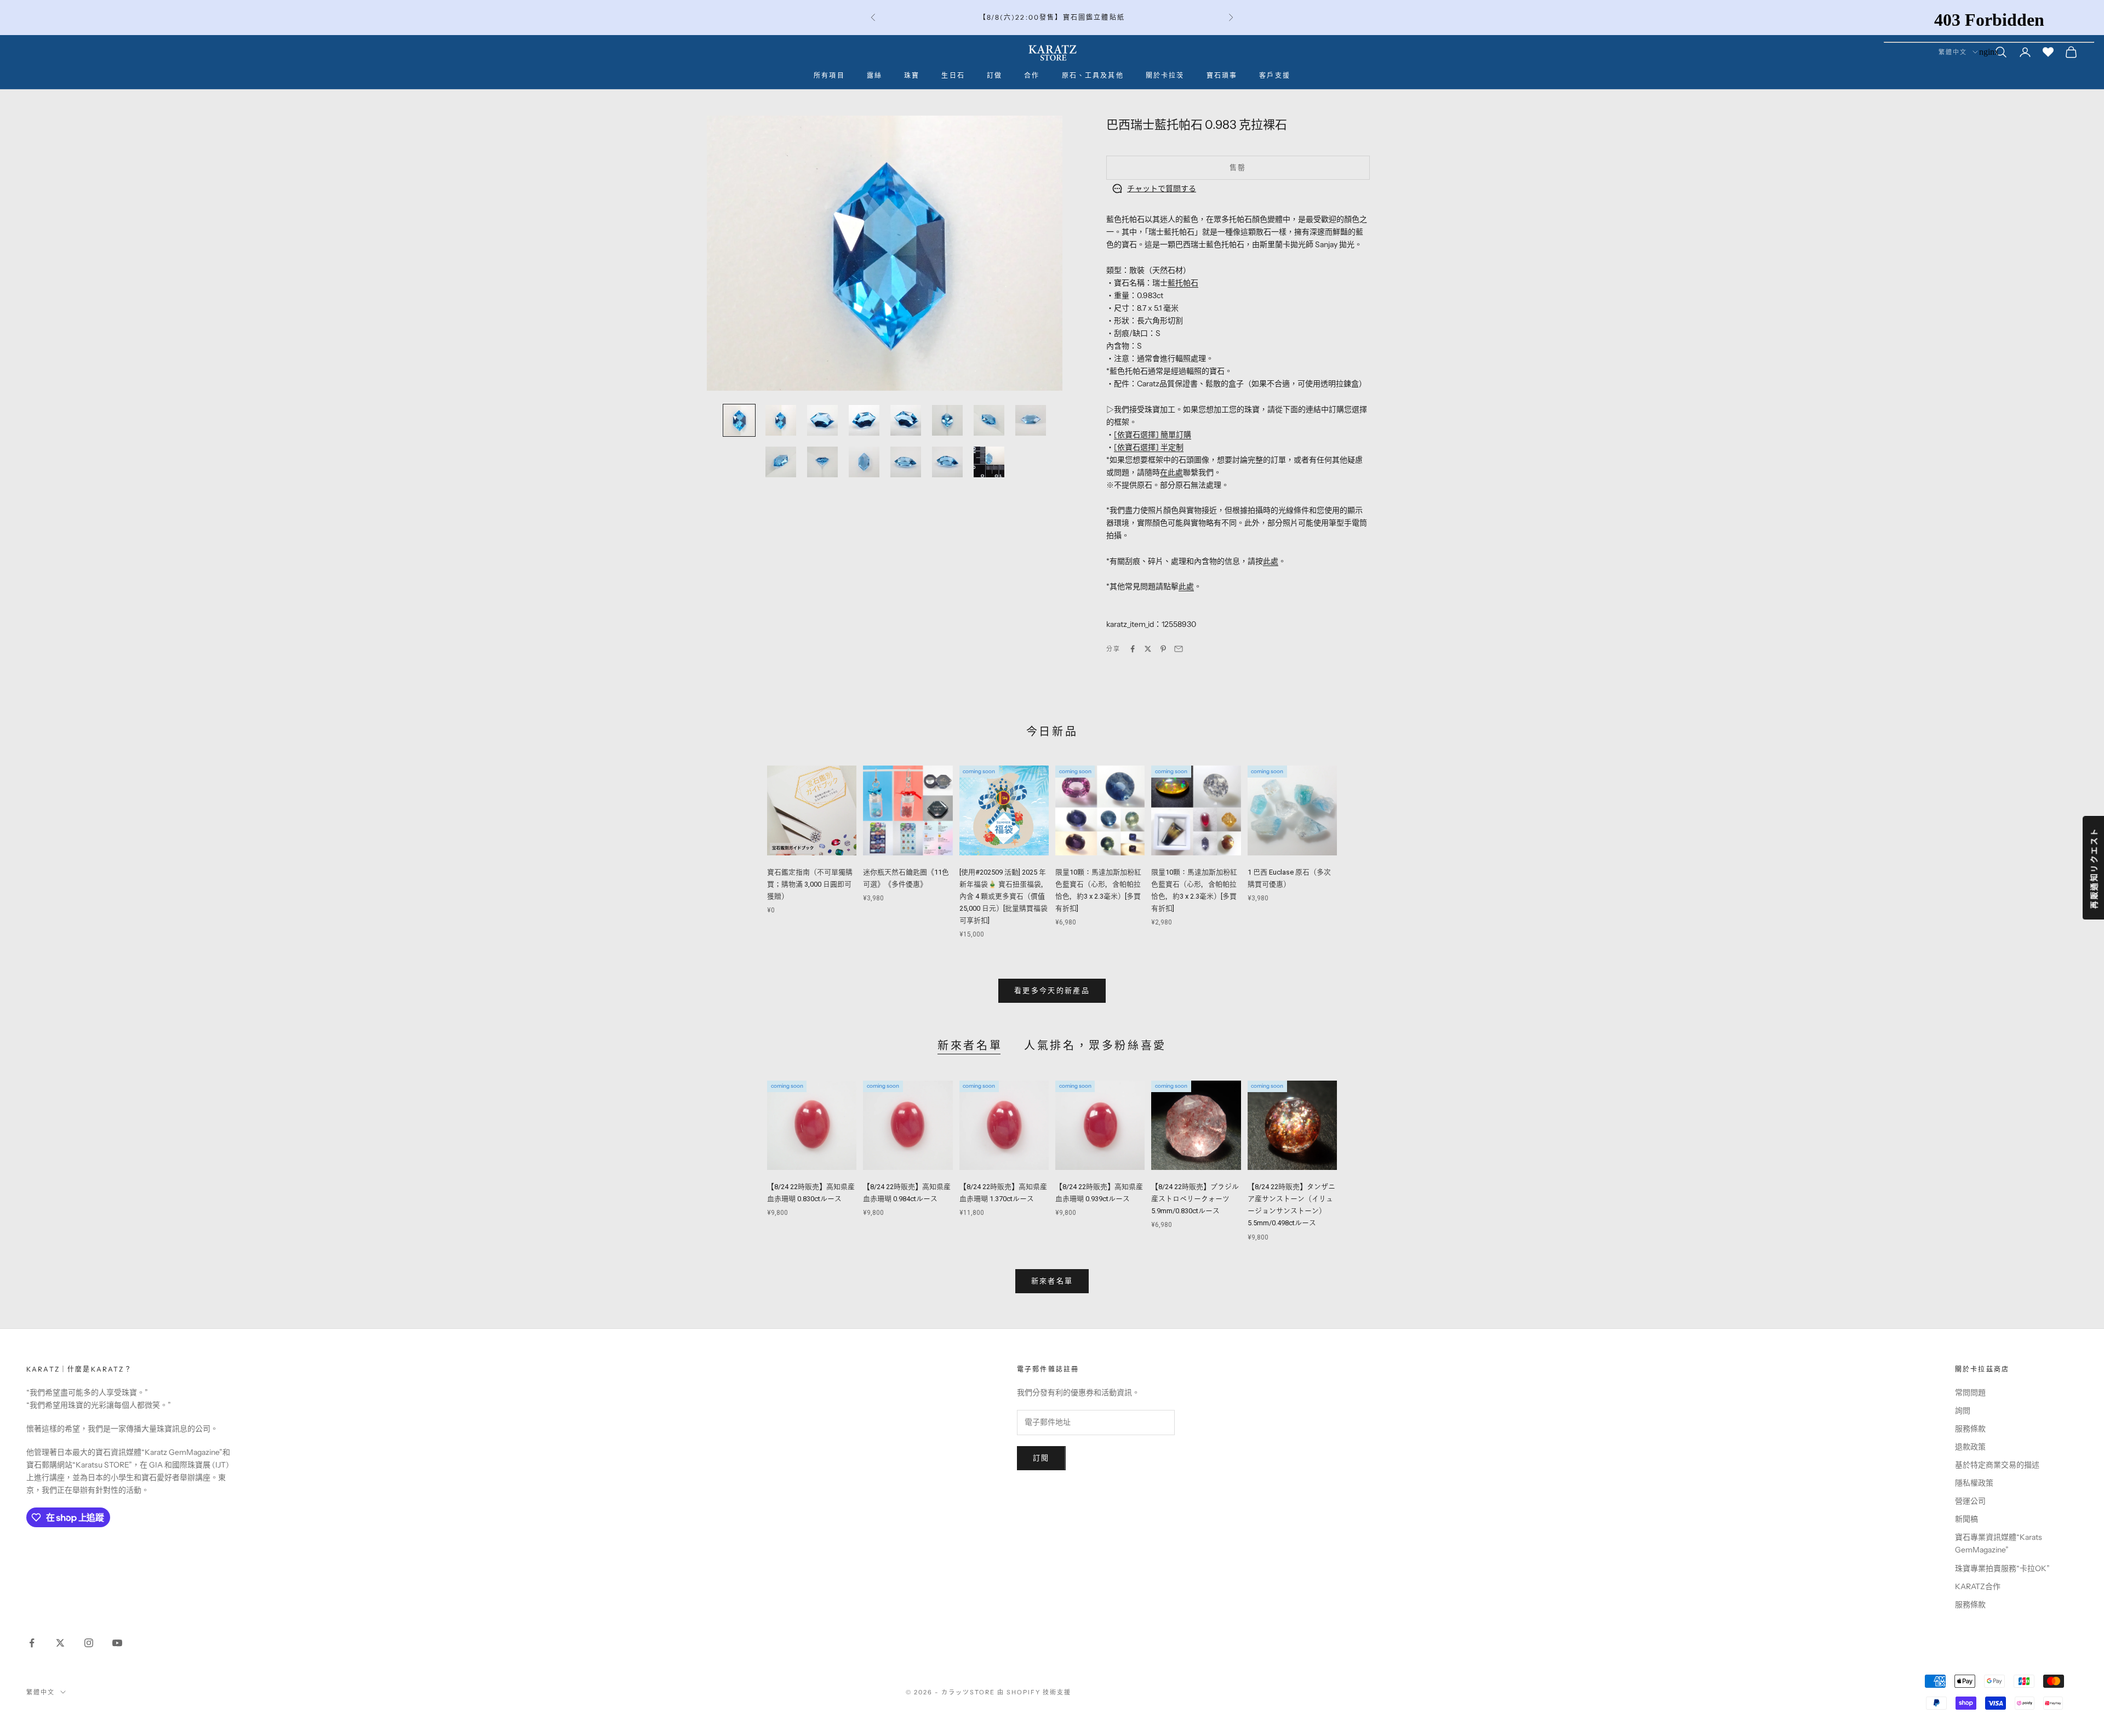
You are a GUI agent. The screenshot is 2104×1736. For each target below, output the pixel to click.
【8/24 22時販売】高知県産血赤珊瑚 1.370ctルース (1003, 1193)
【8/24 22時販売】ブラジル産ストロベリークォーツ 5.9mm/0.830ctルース (1195, 1199)
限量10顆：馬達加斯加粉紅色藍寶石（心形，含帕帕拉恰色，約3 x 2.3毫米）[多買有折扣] (1098, 890)
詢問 (1963, 1410)
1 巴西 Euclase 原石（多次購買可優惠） (1289, 878)
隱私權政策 (1974, 1483)
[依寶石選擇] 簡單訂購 (1153, 435)
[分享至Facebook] (1133, 649)
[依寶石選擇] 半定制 (1149, 447)
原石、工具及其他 (1093, 75)
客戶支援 (1275, 75)
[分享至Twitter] (1148, 649)
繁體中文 (41, 1692)
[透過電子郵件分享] (1179, 649)
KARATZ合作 (1978, 1586)
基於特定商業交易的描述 (1997, 1465)
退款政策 (1970, 1447)
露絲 (874, 75)
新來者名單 (970, 1046)
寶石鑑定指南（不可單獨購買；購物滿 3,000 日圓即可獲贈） (810, 884)
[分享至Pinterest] (1163, 649)
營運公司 (1970, 1501)
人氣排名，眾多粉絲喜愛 (1095, 1046)
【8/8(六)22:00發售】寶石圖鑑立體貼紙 (1052, 17)
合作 (1032, 75)
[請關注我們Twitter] (60, 1643)
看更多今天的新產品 (1052, 990)
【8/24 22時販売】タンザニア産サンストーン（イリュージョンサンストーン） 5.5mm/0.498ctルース (1291, 1205)
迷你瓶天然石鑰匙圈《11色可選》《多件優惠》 (906, 878)
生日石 (953, 75)
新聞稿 (1966, 1519)
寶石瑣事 (1222, 75)
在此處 (1171, 472)
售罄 (1238, 167)
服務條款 (1970, 1429)
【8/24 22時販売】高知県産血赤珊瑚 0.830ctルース (811, 1193)
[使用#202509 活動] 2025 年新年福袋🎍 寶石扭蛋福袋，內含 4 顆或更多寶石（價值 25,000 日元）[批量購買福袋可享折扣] (1004, 896)
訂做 (994, 75)
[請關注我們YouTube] (117, 1643)
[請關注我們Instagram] (89, 1643)
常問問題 (1970, 1392)
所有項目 (829, 75)
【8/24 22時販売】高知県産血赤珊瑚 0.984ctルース (907, 1193)
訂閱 (1041, 1458)
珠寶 (912, 75)
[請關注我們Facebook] (32, 1643)
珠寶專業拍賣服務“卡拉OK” (2002, 1568)
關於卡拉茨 (1165, 75)
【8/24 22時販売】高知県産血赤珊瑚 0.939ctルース (1099, 1193)
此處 (1271, 561)
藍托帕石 (1183, 283)
